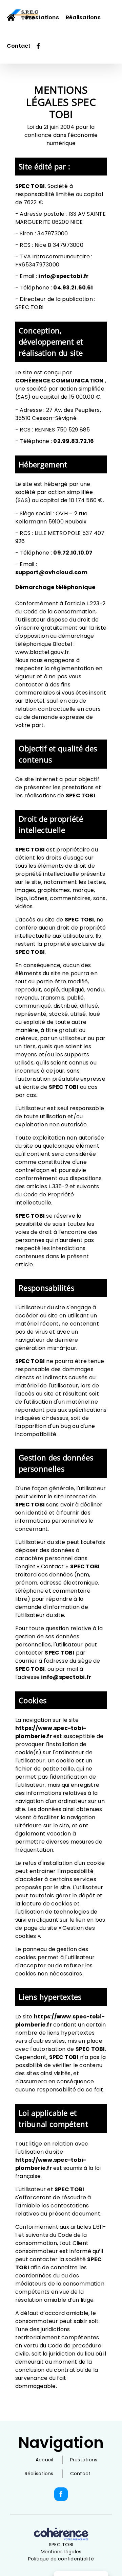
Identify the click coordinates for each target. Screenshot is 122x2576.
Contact (80, 2474)
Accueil (45, 2460)
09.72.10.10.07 (73, 553)
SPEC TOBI (61, 2545)
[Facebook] (61, 2494)
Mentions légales (61, 2552)
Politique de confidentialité (61, 2559)
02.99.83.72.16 (74, 441)
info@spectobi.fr (63, 276)
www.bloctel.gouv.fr (42, 652)
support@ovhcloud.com (51, 572)
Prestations (84, 2460)
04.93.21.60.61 (73, 288)
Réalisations (39, 2474)
